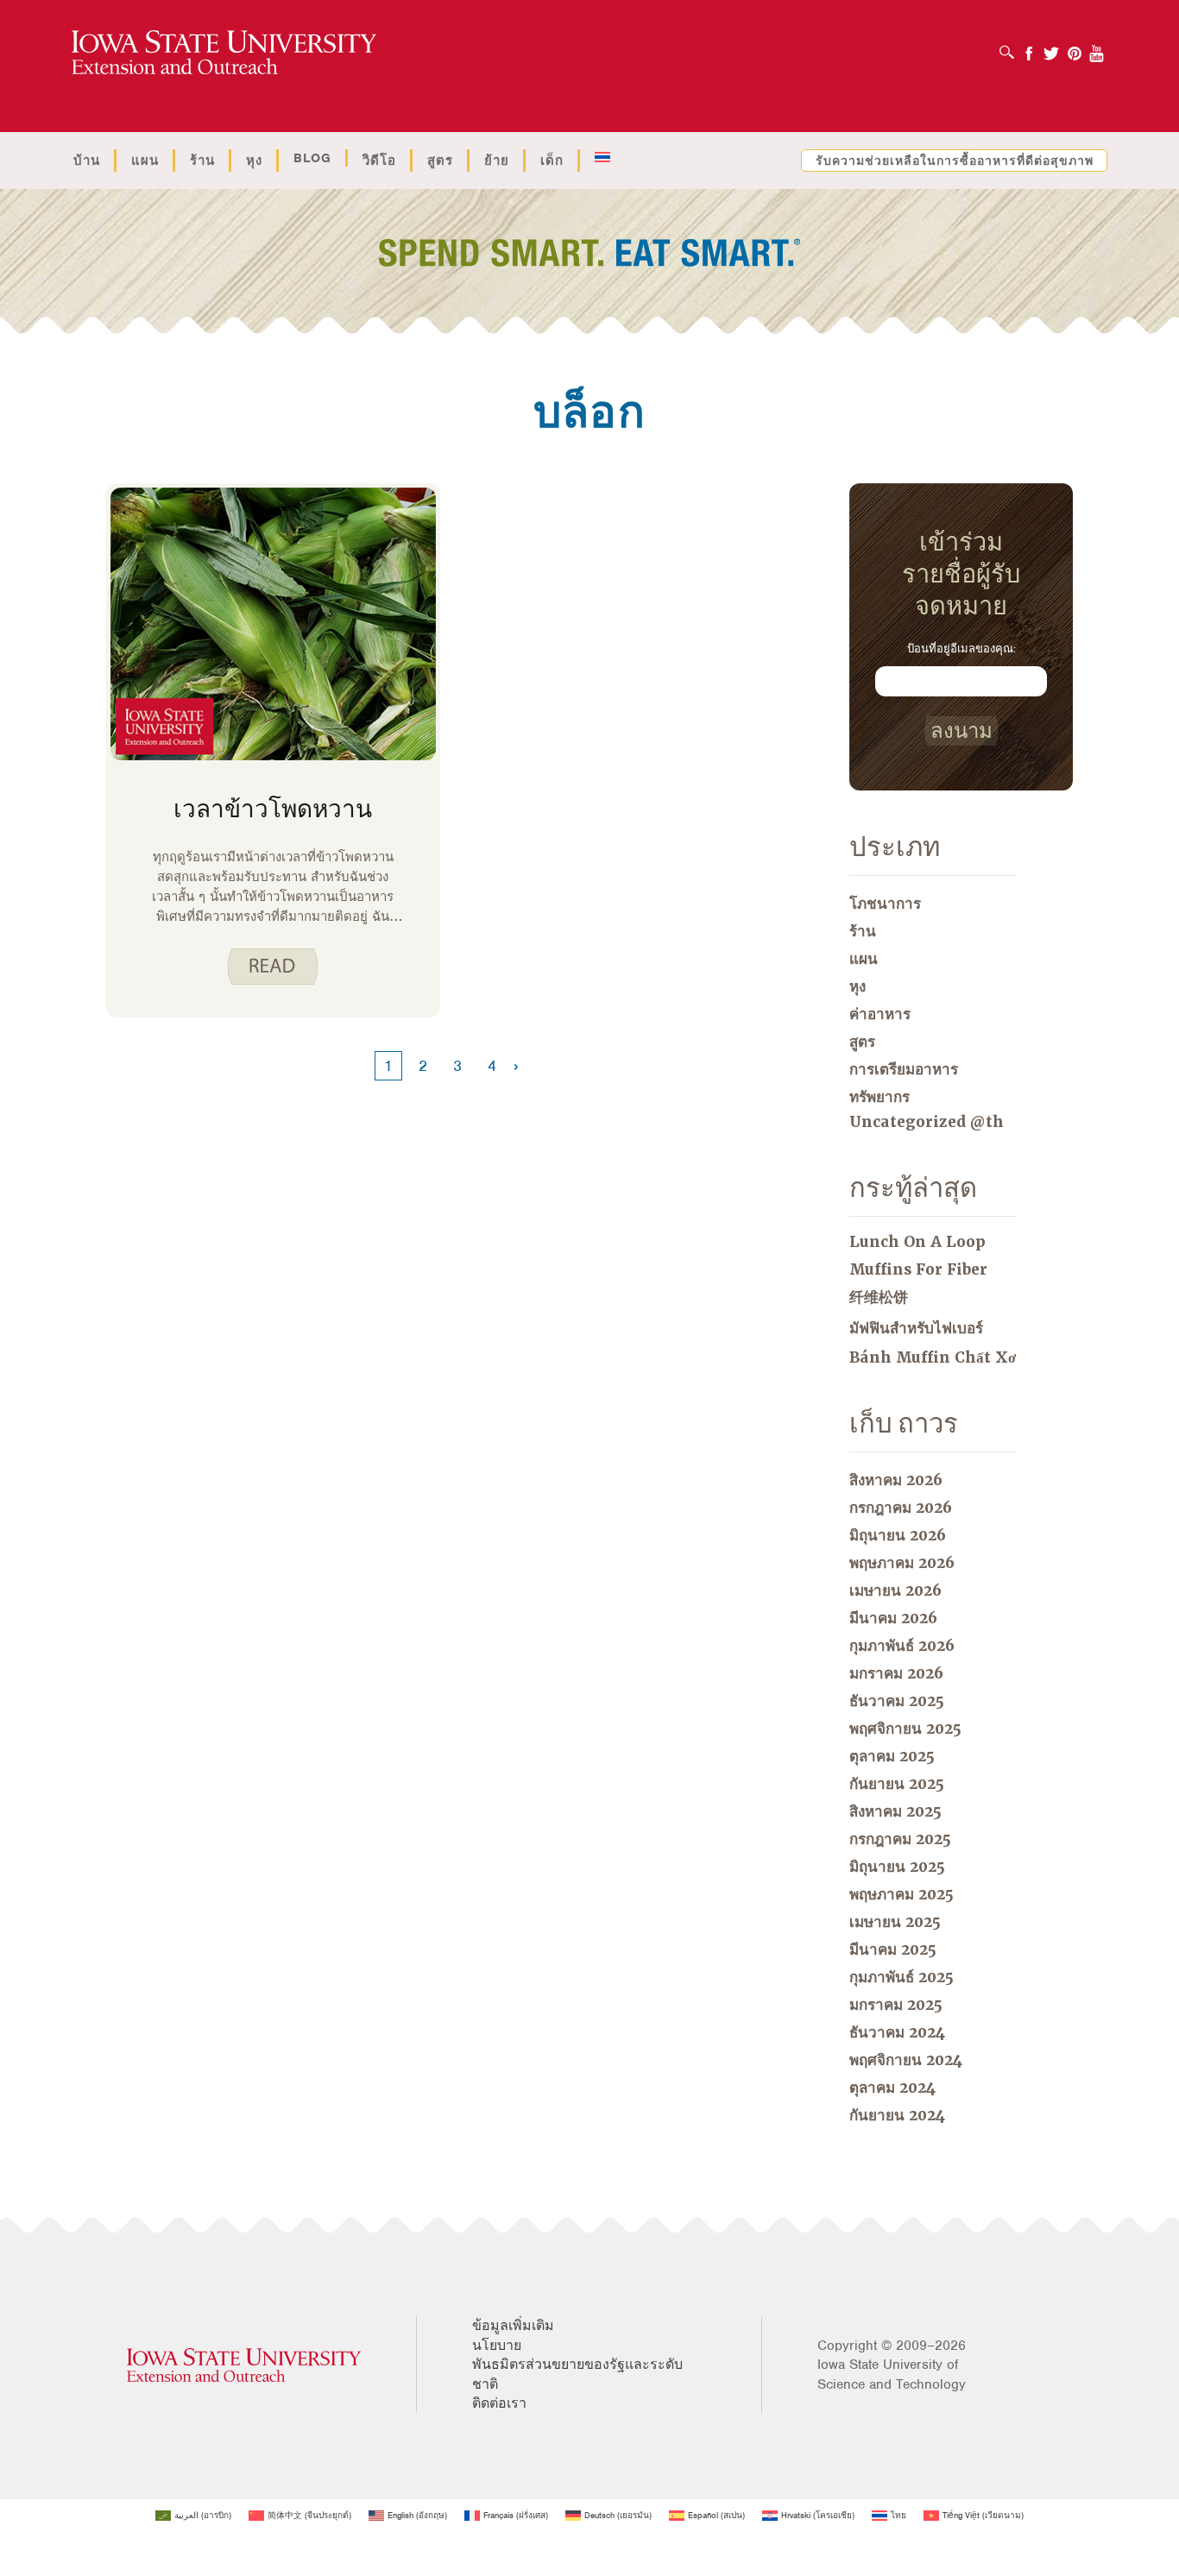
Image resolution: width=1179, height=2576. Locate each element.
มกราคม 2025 (896, 2005)
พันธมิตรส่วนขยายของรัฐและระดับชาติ (577, 2374)
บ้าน (87, 161)
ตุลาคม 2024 (892, 2088)
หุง (254, 161)
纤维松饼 (879, 1297)
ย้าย (497, 161)
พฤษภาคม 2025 (902, 1894)
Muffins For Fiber (918, 1269)
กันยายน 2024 (897, 2115)
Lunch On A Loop (917, 1242)
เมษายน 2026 (895, 1590)
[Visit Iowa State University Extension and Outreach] (244, 2365)
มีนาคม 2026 (893, 1618)
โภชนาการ (885, 904)
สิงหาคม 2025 (895, 1811)
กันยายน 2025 (897, 1784)
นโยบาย (497, 2346)
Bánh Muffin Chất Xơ (933, 1357)
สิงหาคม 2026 (896, 1480)
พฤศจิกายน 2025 (905, 1729)
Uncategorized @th (927, 1122)
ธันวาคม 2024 (897, 2032)
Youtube (1097, 48)
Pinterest (1075, 48)
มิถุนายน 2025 (897, 1867)
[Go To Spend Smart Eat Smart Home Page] (224, 53)
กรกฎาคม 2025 (900, 1839)
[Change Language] (602, 158)
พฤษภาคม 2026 (902, 1563)
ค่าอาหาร (880, 1014)
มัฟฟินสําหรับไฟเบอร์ (916, 1328)
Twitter (1051, 48)
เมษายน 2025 (895, 1922)
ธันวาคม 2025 (897, 1701)
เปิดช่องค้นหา (1011, 47)
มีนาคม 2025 (893, 1949)
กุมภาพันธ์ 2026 (902, 1646)
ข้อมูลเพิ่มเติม (513, 2326)
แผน (145, 161)
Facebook (1029, 48)
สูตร (440, 161)
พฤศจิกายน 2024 (906, 2060)
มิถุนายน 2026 (898, 1535)
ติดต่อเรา (499, 2403)
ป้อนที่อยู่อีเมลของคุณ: (961, 649)
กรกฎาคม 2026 (901, 1508)
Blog (312, 158)
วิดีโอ (379, 161)
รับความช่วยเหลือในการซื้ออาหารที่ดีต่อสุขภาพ (955, 161)
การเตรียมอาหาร (904, 1069)
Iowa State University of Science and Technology (892, 2374)
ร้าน (202, 161)
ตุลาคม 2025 (892, 1756)
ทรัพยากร (880, 1097)
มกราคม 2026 (896, 1673)
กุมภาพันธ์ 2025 (902, 1977)
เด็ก (552, 161)
